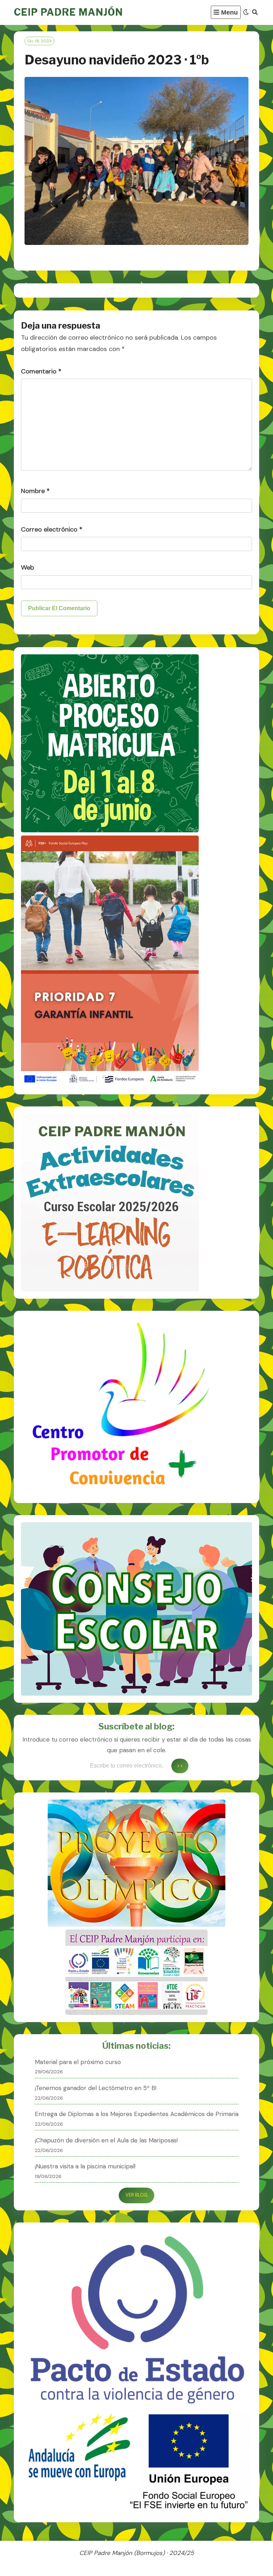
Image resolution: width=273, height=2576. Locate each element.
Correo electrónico (52, 529)
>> (180, 1766)
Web (28, 567)
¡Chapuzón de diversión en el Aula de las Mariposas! (106, 2140)
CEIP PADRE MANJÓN (68, 12)
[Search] (255, 12)
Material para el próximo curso (78, 2062)
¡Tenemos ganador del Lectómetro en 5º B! (96, 2088)
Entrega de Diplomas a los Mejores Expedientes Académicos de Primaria (137, 2114)
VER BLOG (136, 2195)
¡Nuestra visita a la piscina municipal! (85, 2166)
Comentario (41, 371)
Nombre (35, 491)
